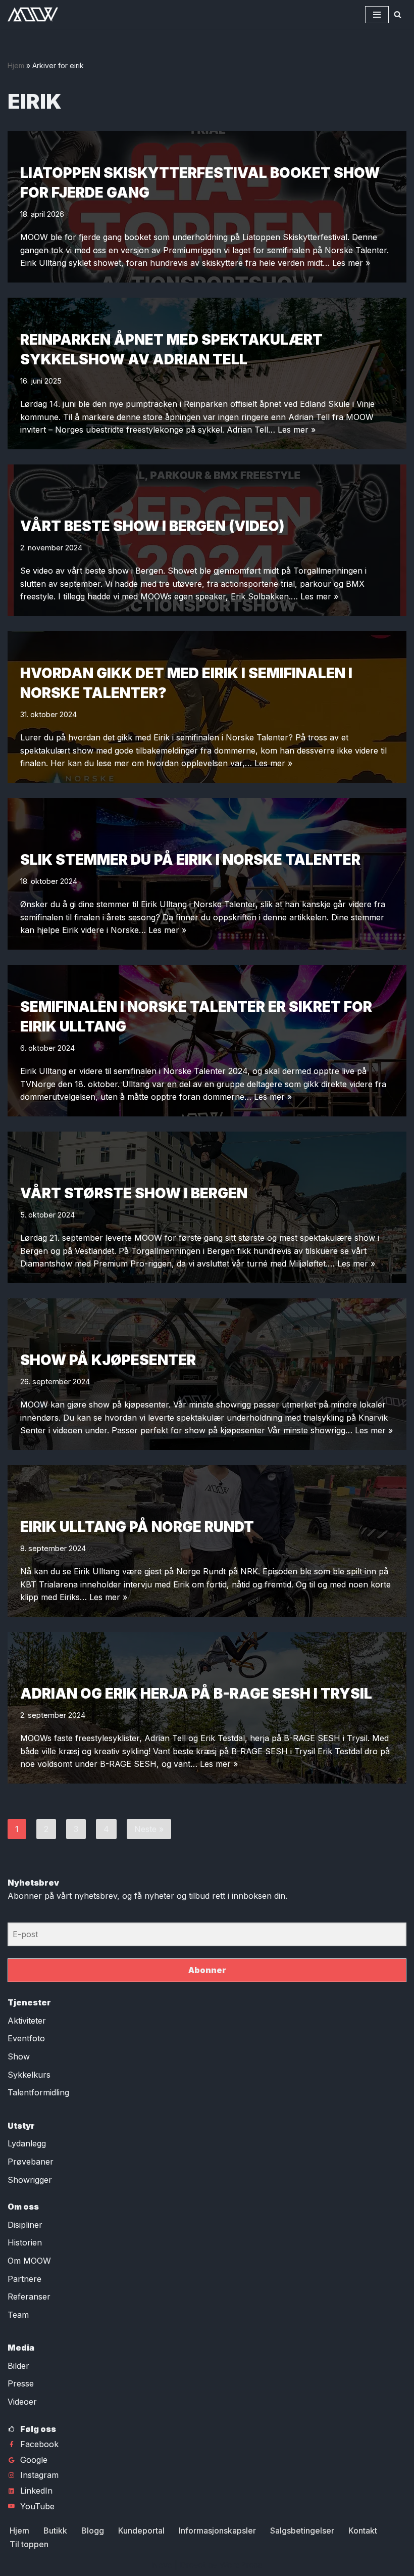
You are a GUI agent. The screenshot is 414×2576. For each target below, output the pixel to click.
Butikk (55, 2531)
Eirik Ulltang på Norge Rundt (137, 1527)
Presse (21, 2383)
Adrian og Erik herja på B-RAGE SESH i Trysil (196, 1694)
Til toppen (29, 2544)
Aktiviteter (27, 2021)
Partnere (24, 2279)
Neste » (149, 1829)
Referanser (29, 2297)
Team (18, 2315)
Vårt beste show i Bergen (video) (152, 526)
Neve (162, 2565)
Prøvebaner (31, 2162)
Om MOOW (29, 2261)
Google (34, 2460)
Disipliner (25, 2225)
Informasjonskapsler (217, 2531)
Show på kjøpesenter (108, 1360)
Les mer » (351, 263)
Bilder (18, 2366)
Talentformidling (38, 2092)
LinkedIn (36, 2491)
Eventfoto (26, 2038)
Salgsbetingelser (302, 2531)
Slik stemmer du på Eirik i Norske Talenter (190, 860)
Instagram (39, 2475)
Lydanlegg (27, 2143)
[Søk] (398, 14)
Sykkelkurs (29, 2075)
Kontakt (363, 2531)
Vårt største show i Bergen (134, 1193)
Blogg (93, 2531)
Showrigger (30, 2180)
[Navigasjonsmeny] (377, 15)
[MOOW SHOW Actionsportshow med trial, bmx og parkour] (33, 14)
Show (19, 2056)
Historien (25, 2242)
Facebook (39, 2444)
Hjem (16, 65)
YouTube (37, 2506)
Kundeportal (141, 2531)
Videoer (22, 2402)
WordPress (241, 2565)
